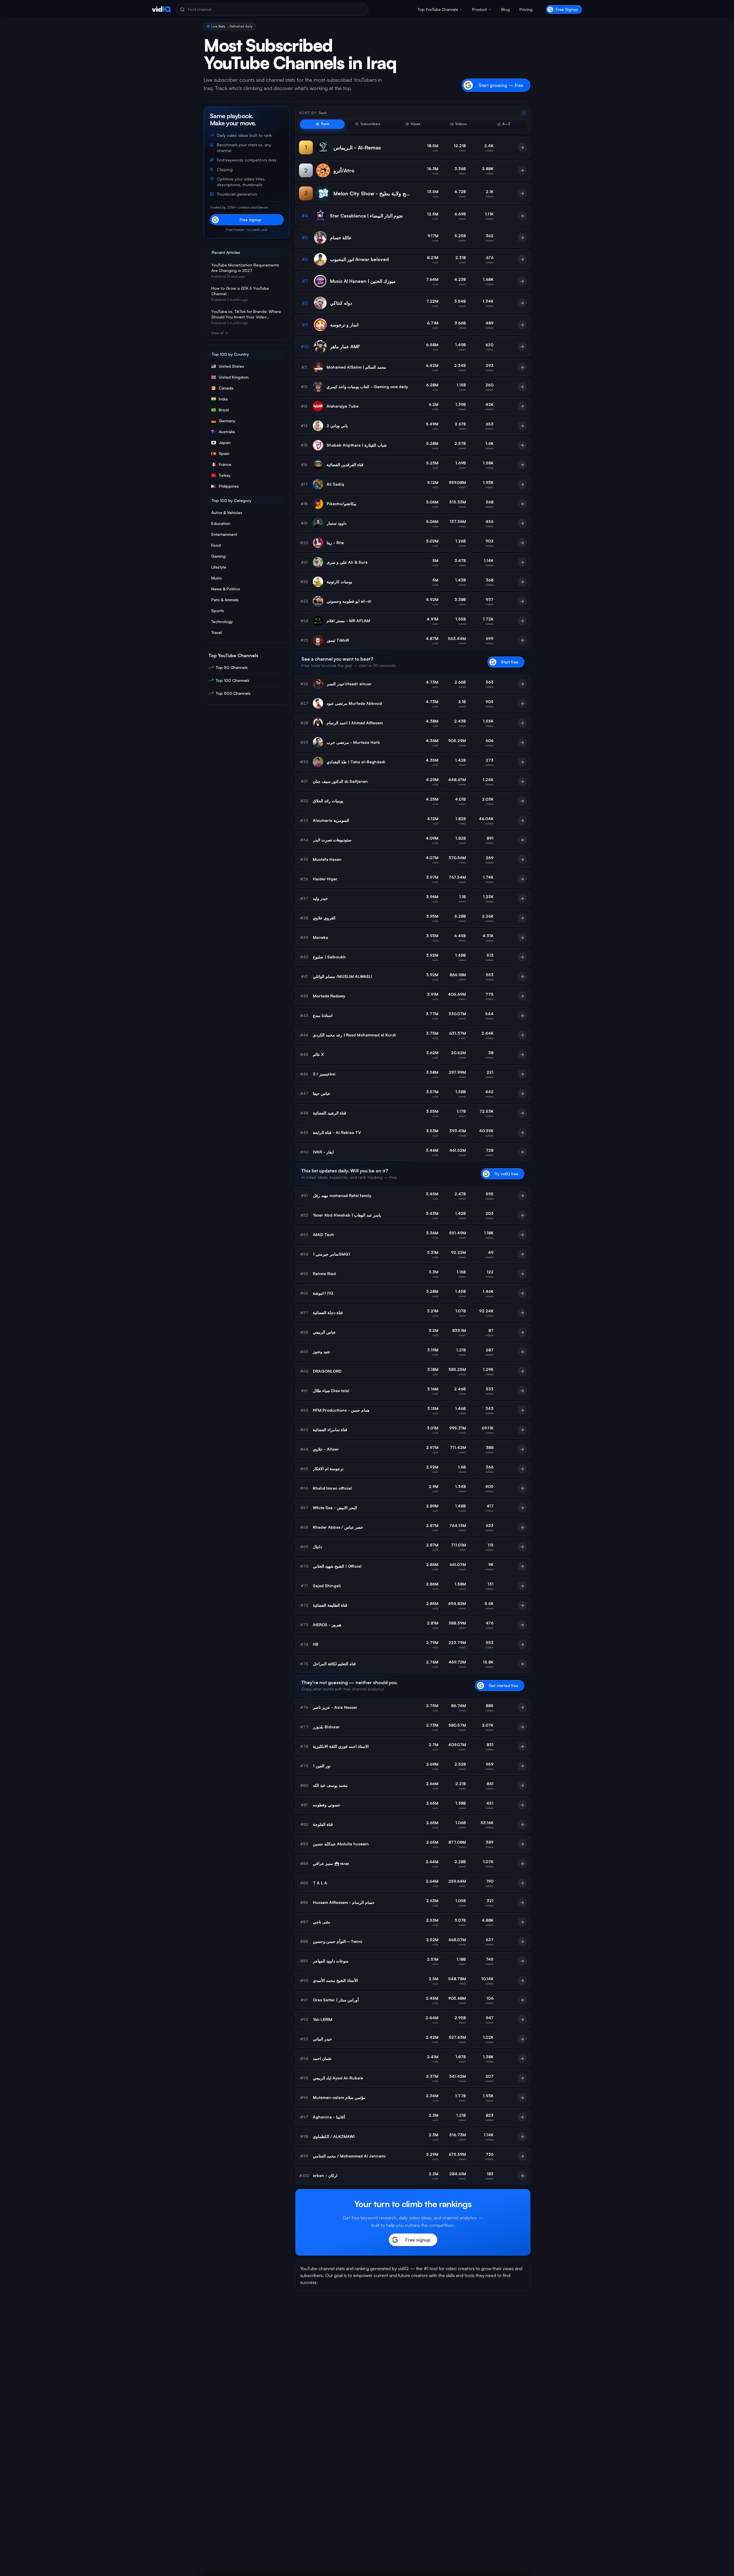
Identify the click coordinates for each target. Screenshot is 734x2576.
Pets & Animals (225, 600)
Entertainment (224, 534)
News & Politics (226, 589)
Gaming (218, 556)
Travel (217, 632)
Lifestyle (219, 567)
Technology (222, 621)
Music (217, 578)
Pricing (526, 9)
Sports (218, 611)
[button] (440, 9)
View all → (219, 333)
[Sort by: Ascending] (524, 113)
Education (221, 523)
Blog (505, 9)
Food (216, 545)
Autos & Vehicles (227, 512)
